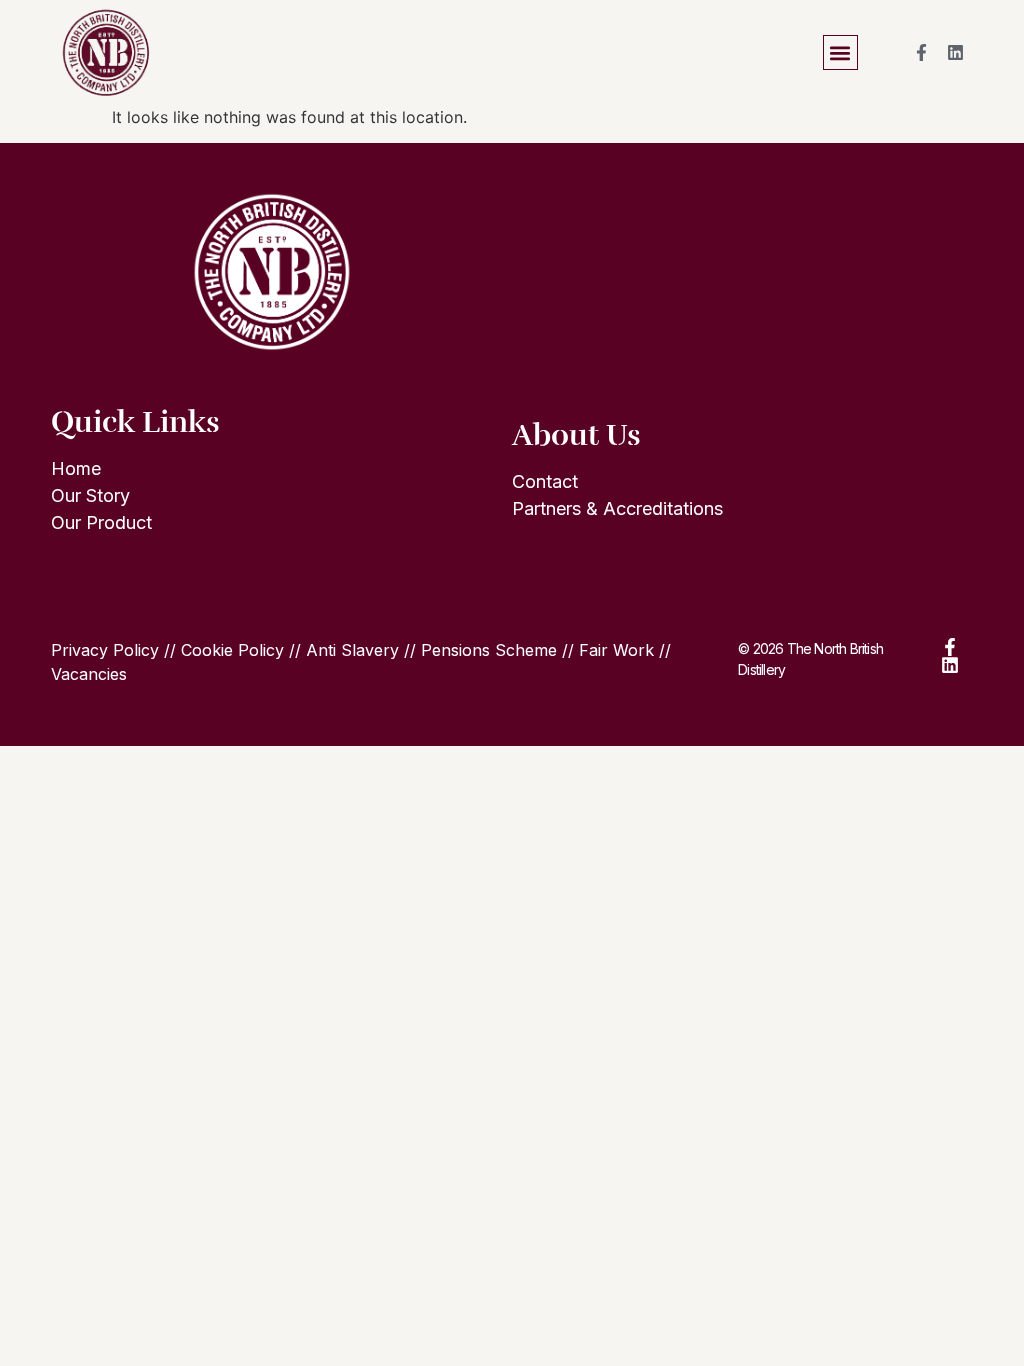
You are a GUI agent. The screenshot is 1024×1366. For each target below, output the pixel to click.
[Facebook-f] (922, 53)
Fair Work (616, 650)
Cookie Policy (232, 650)
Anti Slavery (352, 650)
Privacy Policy (105, 650)
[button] (840, 52)
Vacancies (89, 674)
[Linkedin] (956, 53)
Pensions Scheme (489, 650)
